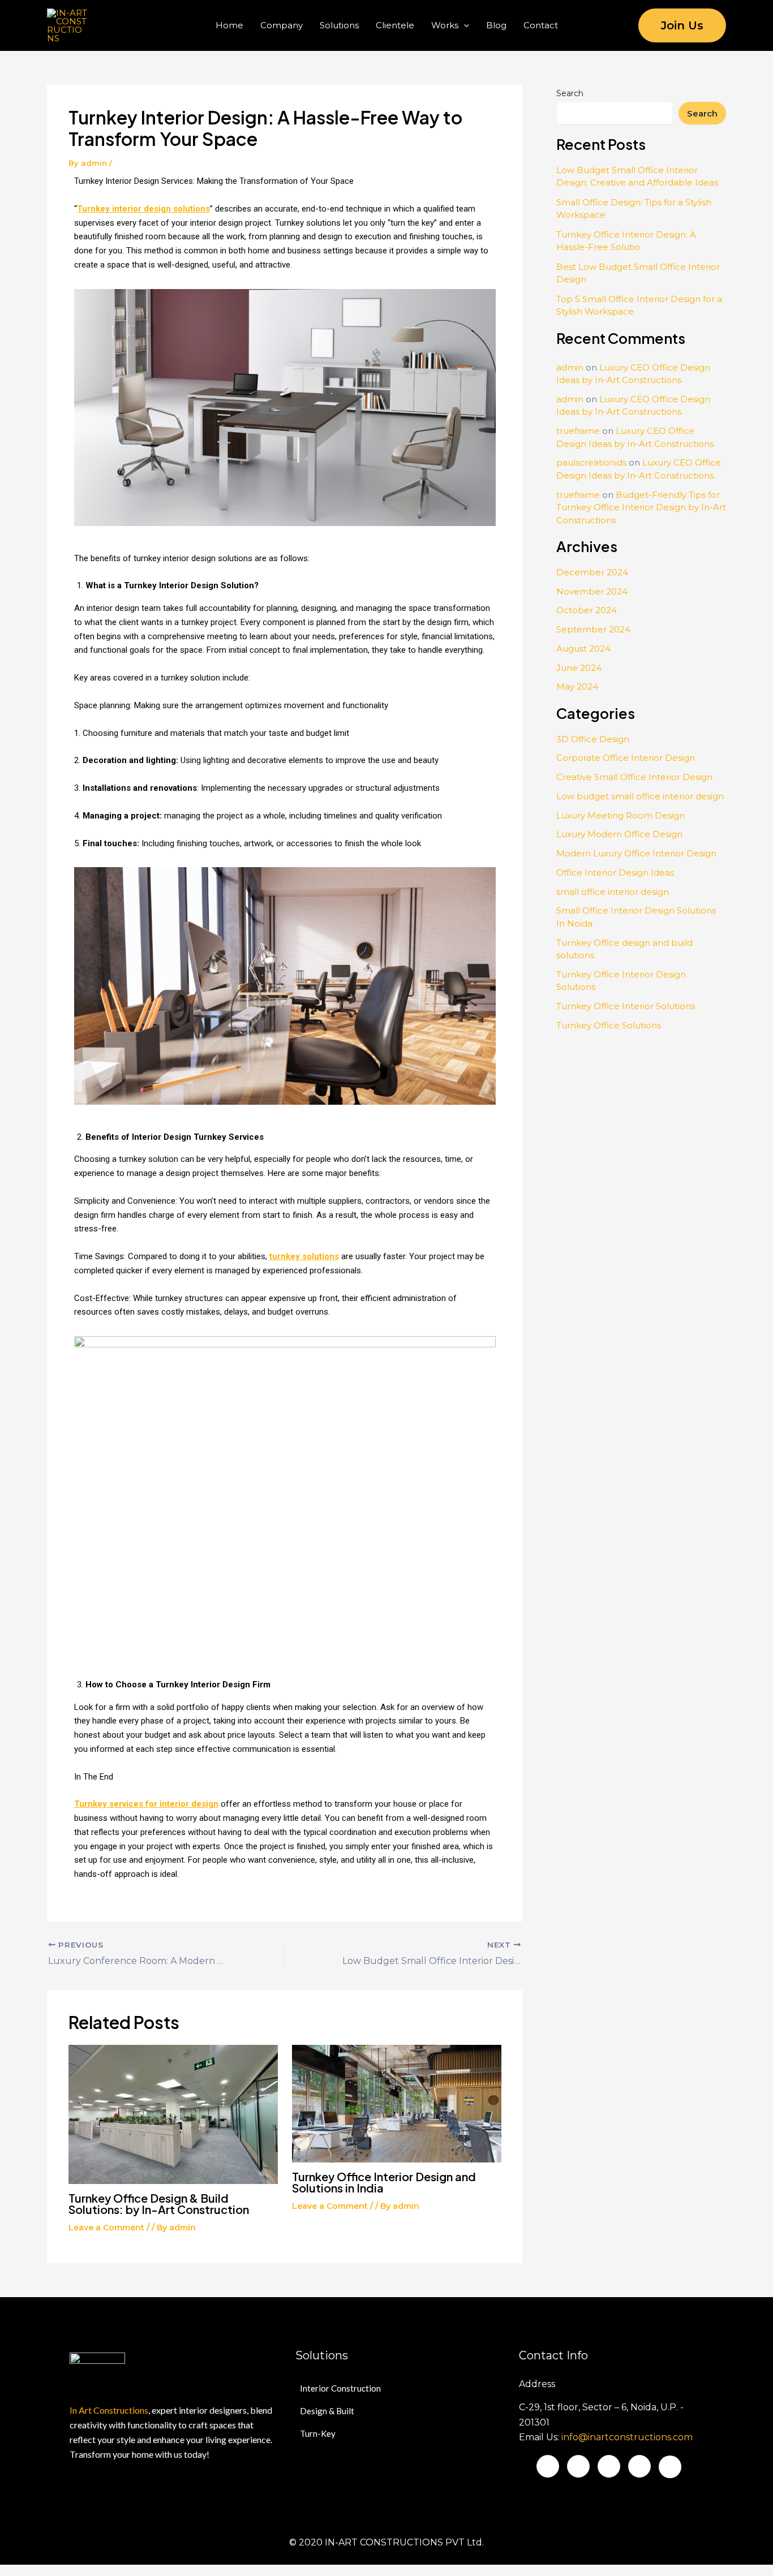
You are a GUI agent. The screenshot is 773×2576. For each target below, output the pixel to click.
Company (282, 25)
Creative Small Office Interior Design (634, 777)
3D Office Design (593, 739)
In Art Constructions (109, 2410)
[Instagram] (639, 2466)
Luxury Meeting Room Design (620, 815)
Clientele (395, 25)
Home (229, 25)
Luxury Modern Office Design (619, 834)
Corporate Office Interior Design (626, 758)
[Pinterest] (670, 2467)
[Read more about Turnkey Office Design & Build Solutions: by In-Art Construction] (173, 2114)
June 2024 (579, 668)
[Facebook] (548, 2466)
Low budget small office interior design (640, 796)
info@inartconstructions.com (627, 2437)
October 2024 (587, 610)
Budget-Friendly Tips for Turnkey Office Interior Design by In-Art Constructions (641, 507)
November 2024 (592, 591)
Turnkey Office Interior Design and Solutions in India (384, 2182)
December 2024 (592, 572)
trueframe (578, 431)
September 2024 (593, 629)
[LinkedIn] (609, 2466)
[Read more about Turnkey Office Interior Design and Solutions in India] (397, 2103)
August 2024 (583, 649)
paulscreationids (591, 462)
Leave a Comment (106, 2228)
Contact (541, 25)
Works (445, 25)
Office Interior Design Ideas (615, 873)
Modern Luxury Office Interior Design (636, 853)
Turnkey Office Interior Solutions (626, 1006)
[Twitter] (578, 2466)
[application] (464, 25)
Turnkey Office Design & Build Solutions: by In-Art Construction (159, 2204)
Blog (496, 25)
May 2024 (577, 686)
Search (570, 93)
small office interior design (613, 892)
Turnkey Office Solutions (609, 1025)
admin (570, 367)
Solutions (339, 25)
